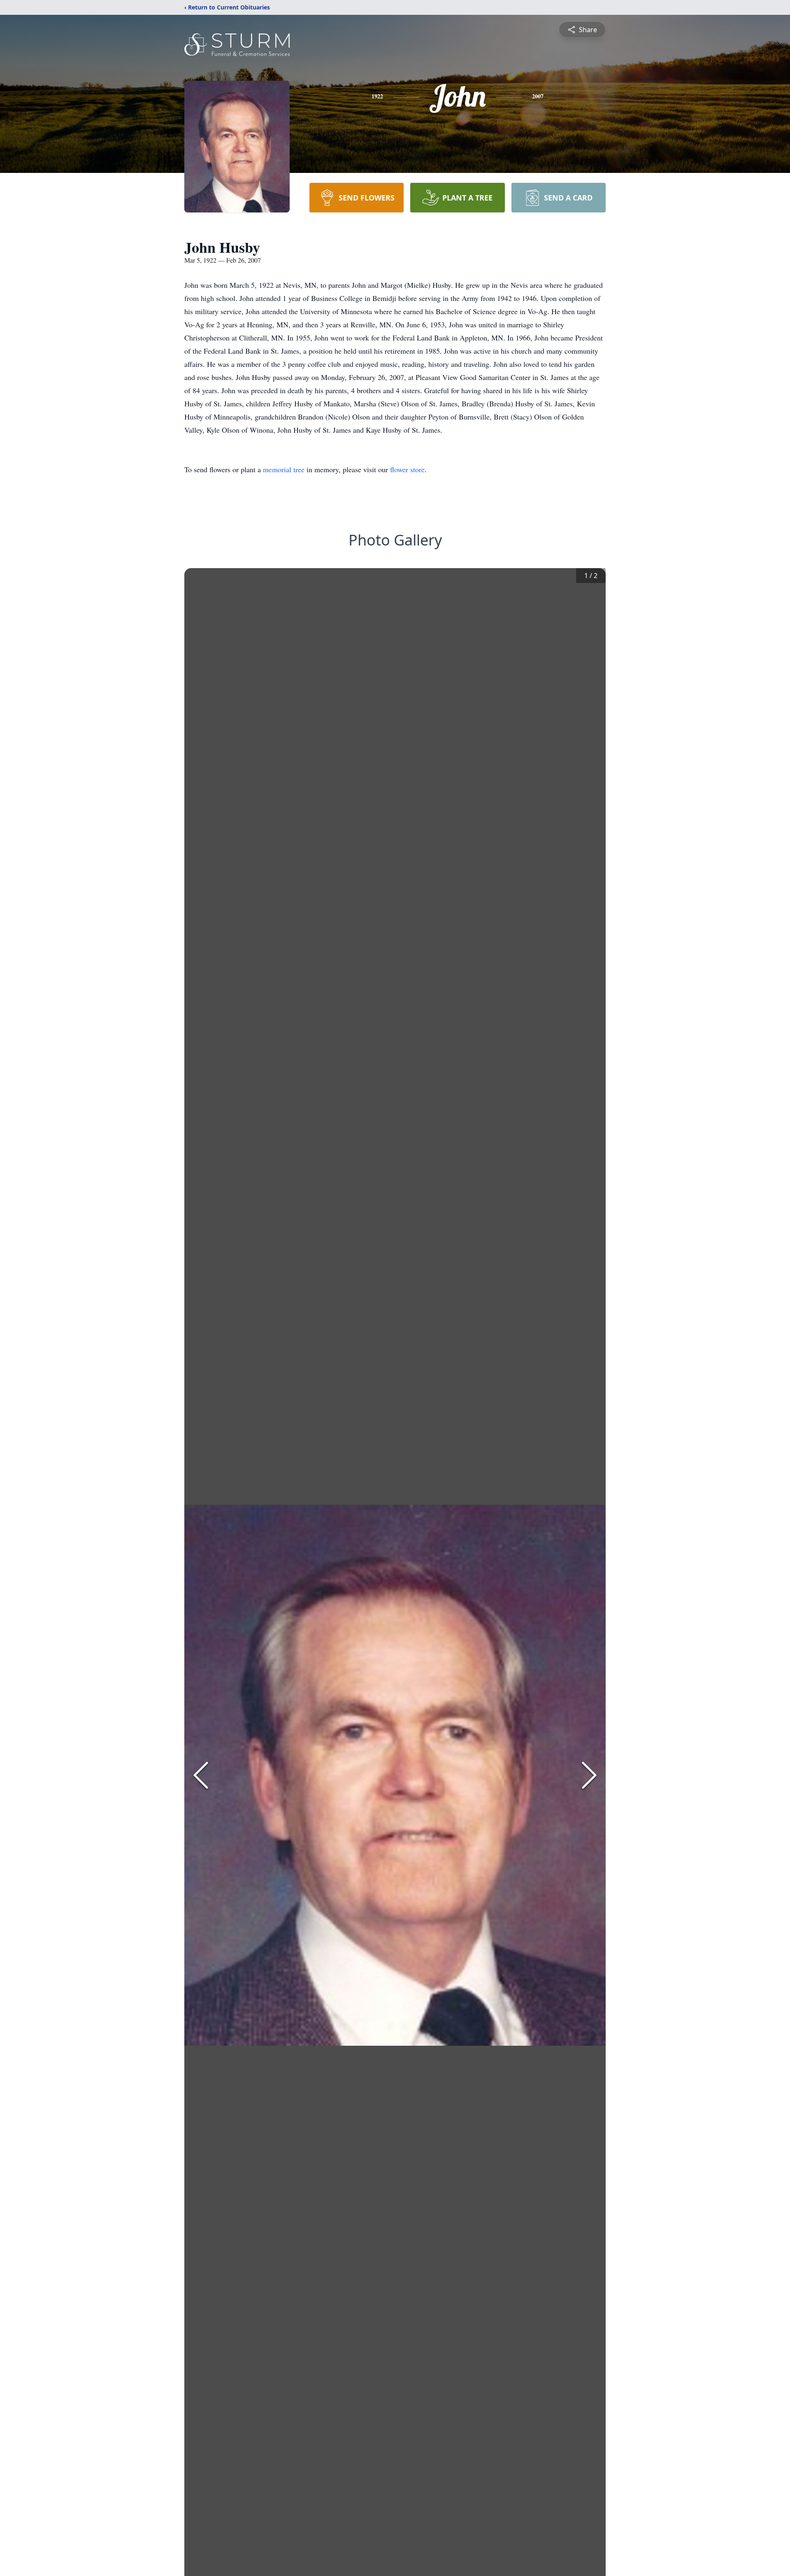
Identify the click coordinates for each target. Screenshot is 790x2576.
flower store (407, 469)
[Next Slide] (589, 1775)
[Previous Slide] (201, 1775)
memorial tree (284, 469)
